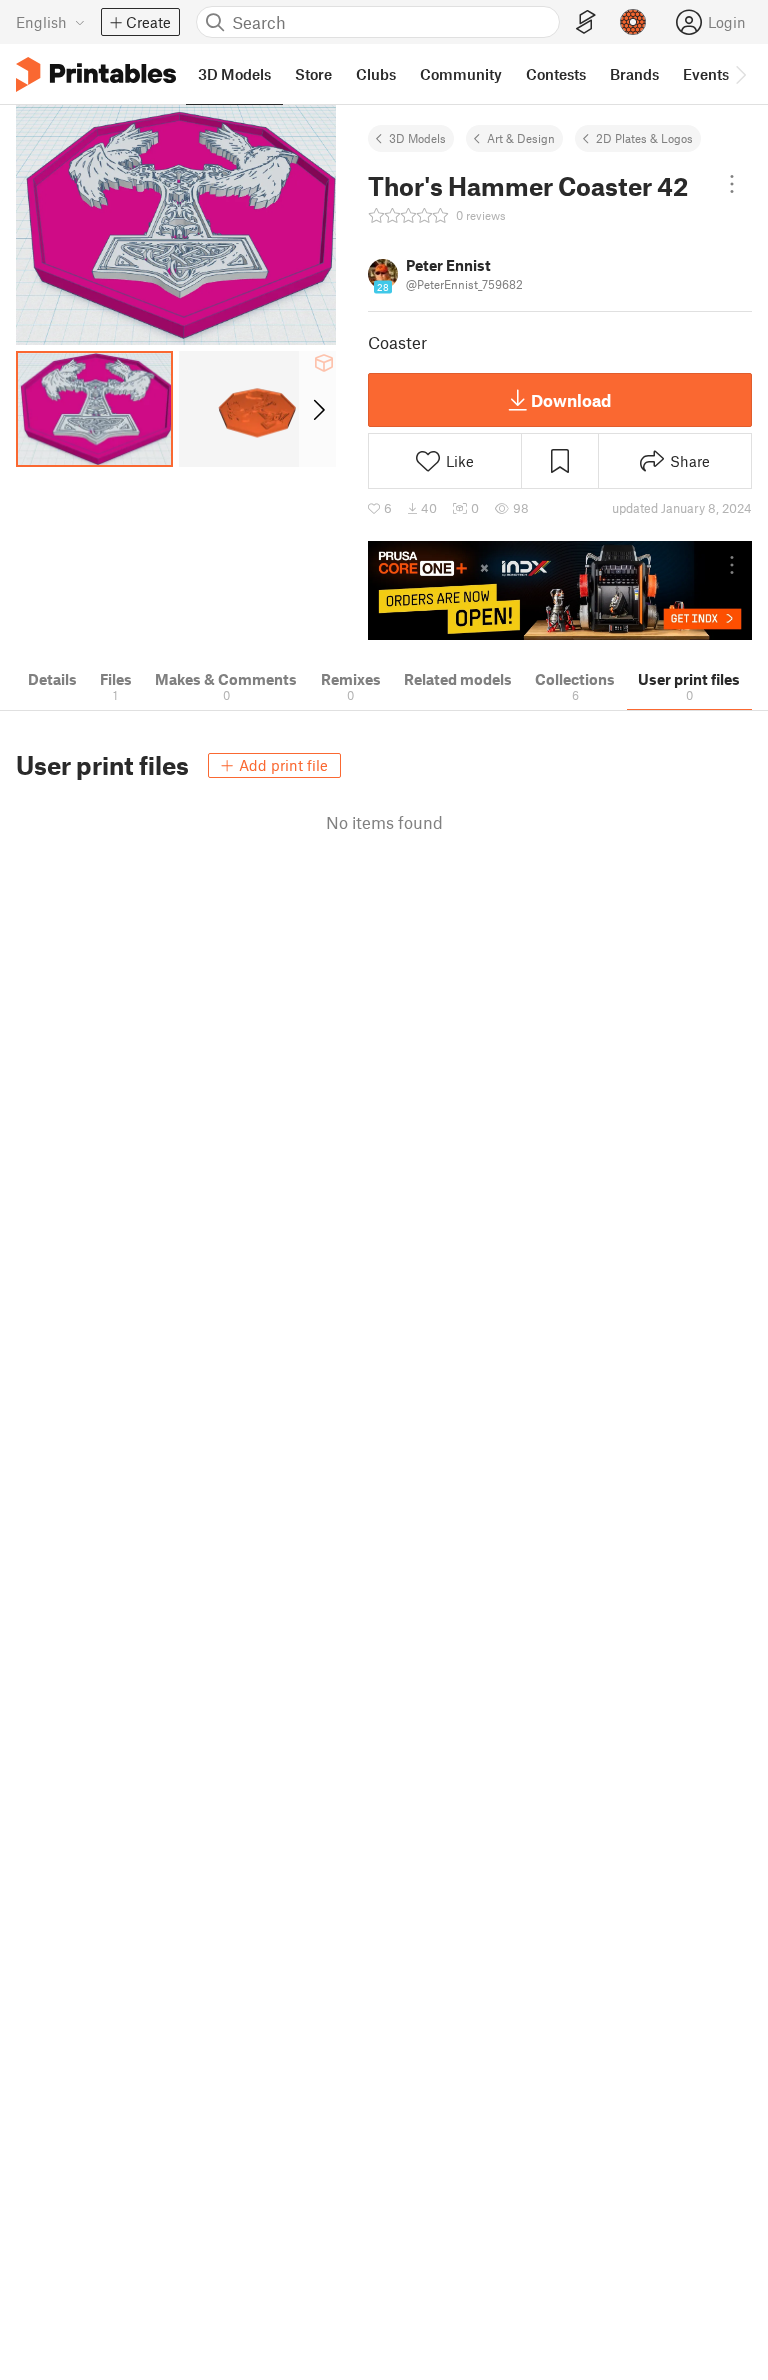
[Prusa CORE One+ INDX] (560, 590)
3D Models (417, 138)
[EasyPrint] (586, 22)
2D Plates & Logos (644, 138)
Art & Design (521, 138)
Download (571, 400)
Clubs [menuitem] (376, 74)
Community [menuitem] (461, 74)
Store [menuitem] (313, 74)
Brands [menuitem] (634, 74)
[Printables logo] (96, 74)
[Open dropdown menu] (732, 184)
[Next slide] (317, 409)
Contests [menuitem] (556, 74)
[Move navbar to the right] (740, 74)
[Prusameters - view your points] (633, 22)
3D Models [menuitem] (234, 74)
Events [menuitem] (706, 74)
